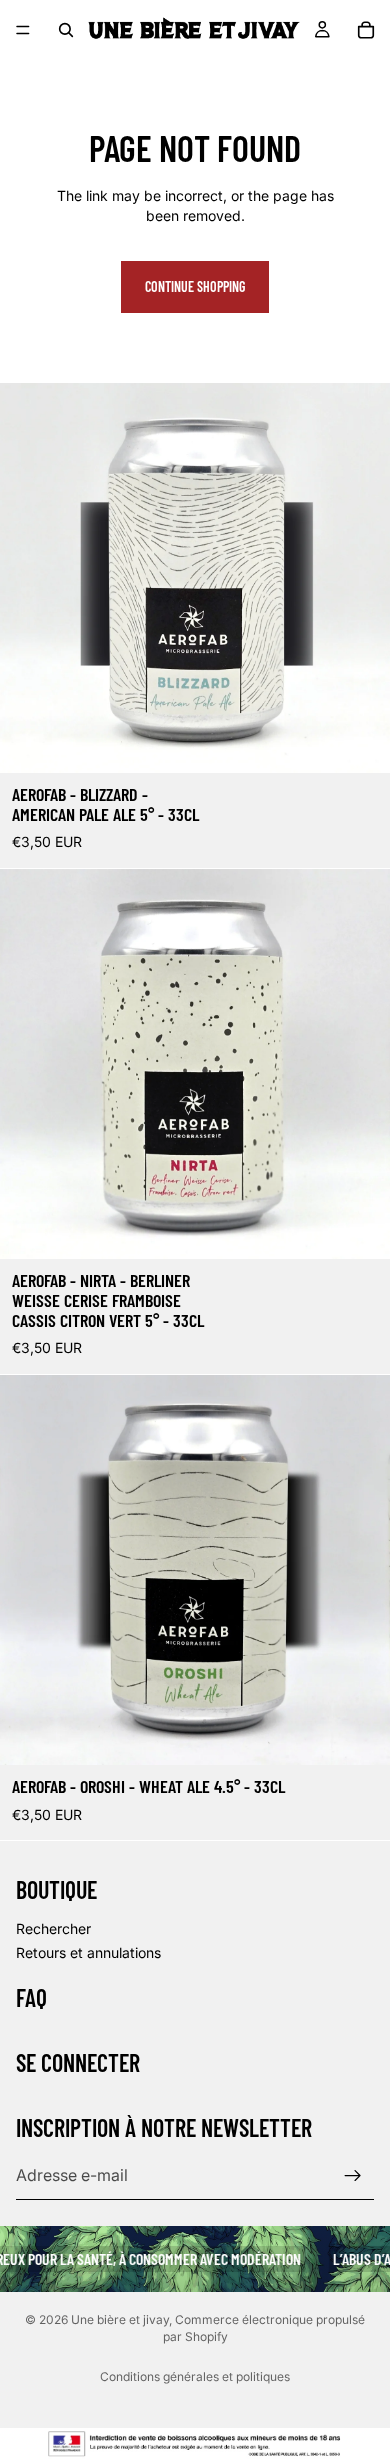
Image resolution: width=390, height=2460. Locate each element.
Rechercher (53, 1928)
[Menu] (23, 30)
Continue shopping (195, 286)
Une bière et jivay (120, 2319)
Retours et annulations (88, 1952)
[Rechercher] (66, 30)
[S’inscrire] (353, 2176)
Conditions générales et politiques (195, 2376)
